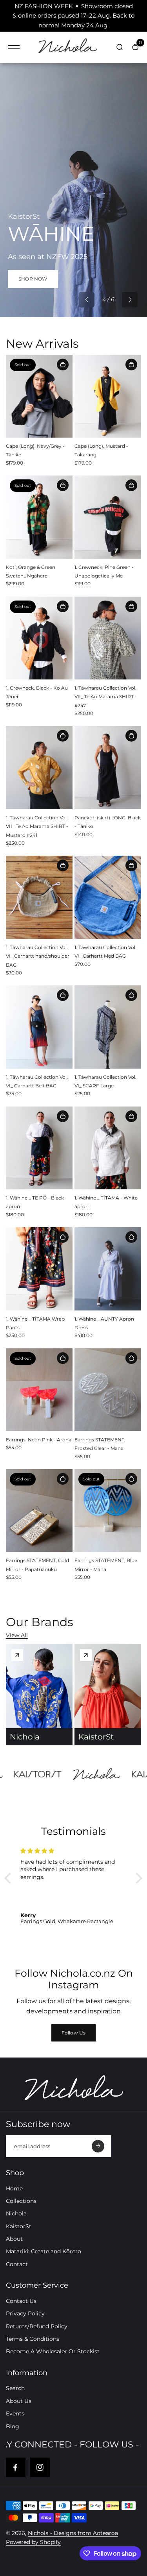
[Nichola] (17, 1655)
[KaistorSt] (86, 1655)
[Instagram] (40, 2467)
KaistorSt (19, 2226)
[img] (73, 1851)
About (14, 2239)
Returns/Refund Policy (37, 2326)
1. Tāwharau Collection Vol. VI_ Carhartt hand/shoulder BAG (38, 956)
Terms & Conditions (33, 2339)
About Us (19, 2401)
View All (17, 1635)
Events (15, 2413)
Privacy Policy (25, 2313)
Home (14, 2188)
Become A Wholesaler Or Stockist (53, 2351)
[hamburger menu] (14, 47)
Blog (13, 2426)
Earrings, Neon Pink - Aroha (39, 1440)
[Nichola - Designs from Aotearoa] (68, 47)
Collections (21, 2201)
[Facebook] (16, 2467)
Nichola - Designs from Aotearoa (73, 2533)
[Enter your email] (98, 2146)
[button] (87, 300)
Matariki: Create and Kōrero (44, 2251)
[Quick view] (63, 365)
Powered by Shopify (33, 2542)
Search (15, 2388)
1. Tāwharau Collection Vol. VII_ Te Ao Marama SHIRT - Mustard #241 (37, 826)
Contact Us (21, 2301)
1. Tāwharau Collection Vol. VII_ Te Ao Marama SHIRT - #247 (106, 697)
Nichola (16, 2213)
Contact (17, 2264)
